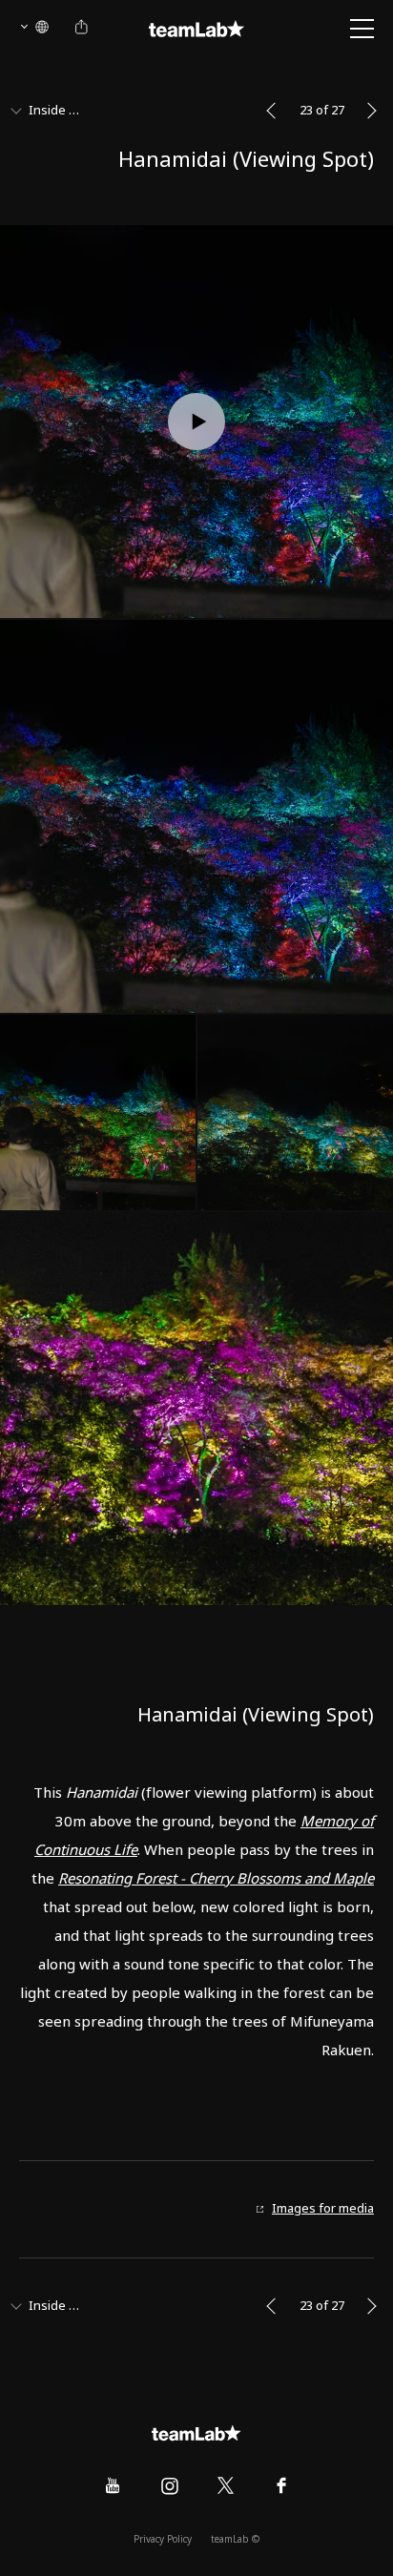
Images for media (323, 2209)
